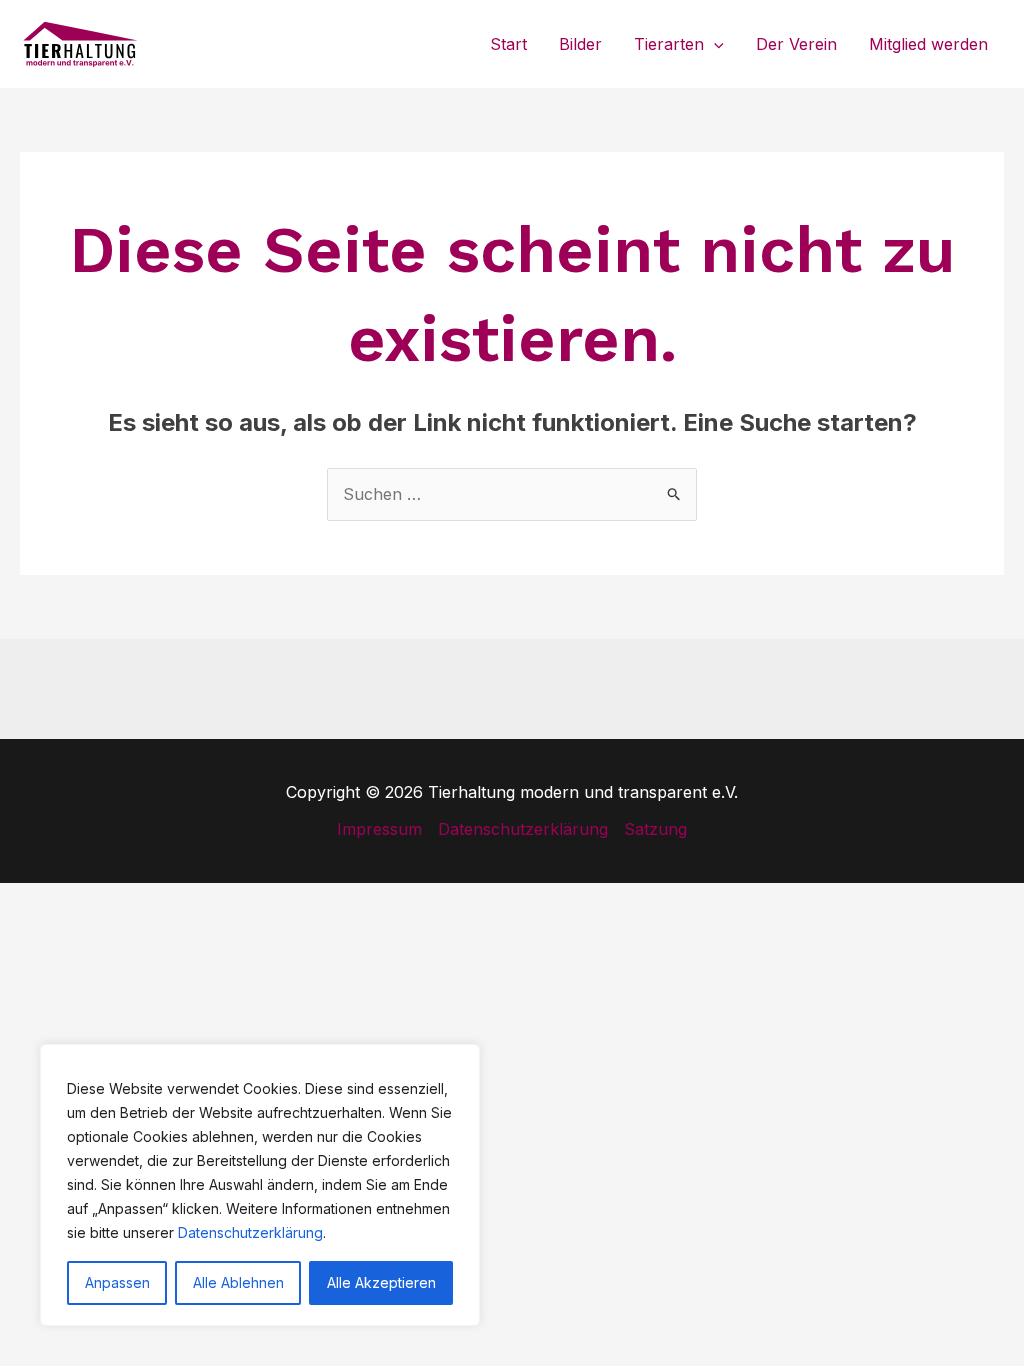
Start (508, 44)
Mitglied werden (928, 44)
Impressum (379, 829)
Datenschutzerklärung (250, 1232)
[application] (714, 44)
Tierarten (669, 44)
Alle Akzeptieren (381, 1282)
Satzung (655, 829)
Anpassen (117, 1282)
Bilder (580, 44)
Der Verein (796, 44)
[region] (260, 1185)
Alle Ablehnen (238, 1282)
